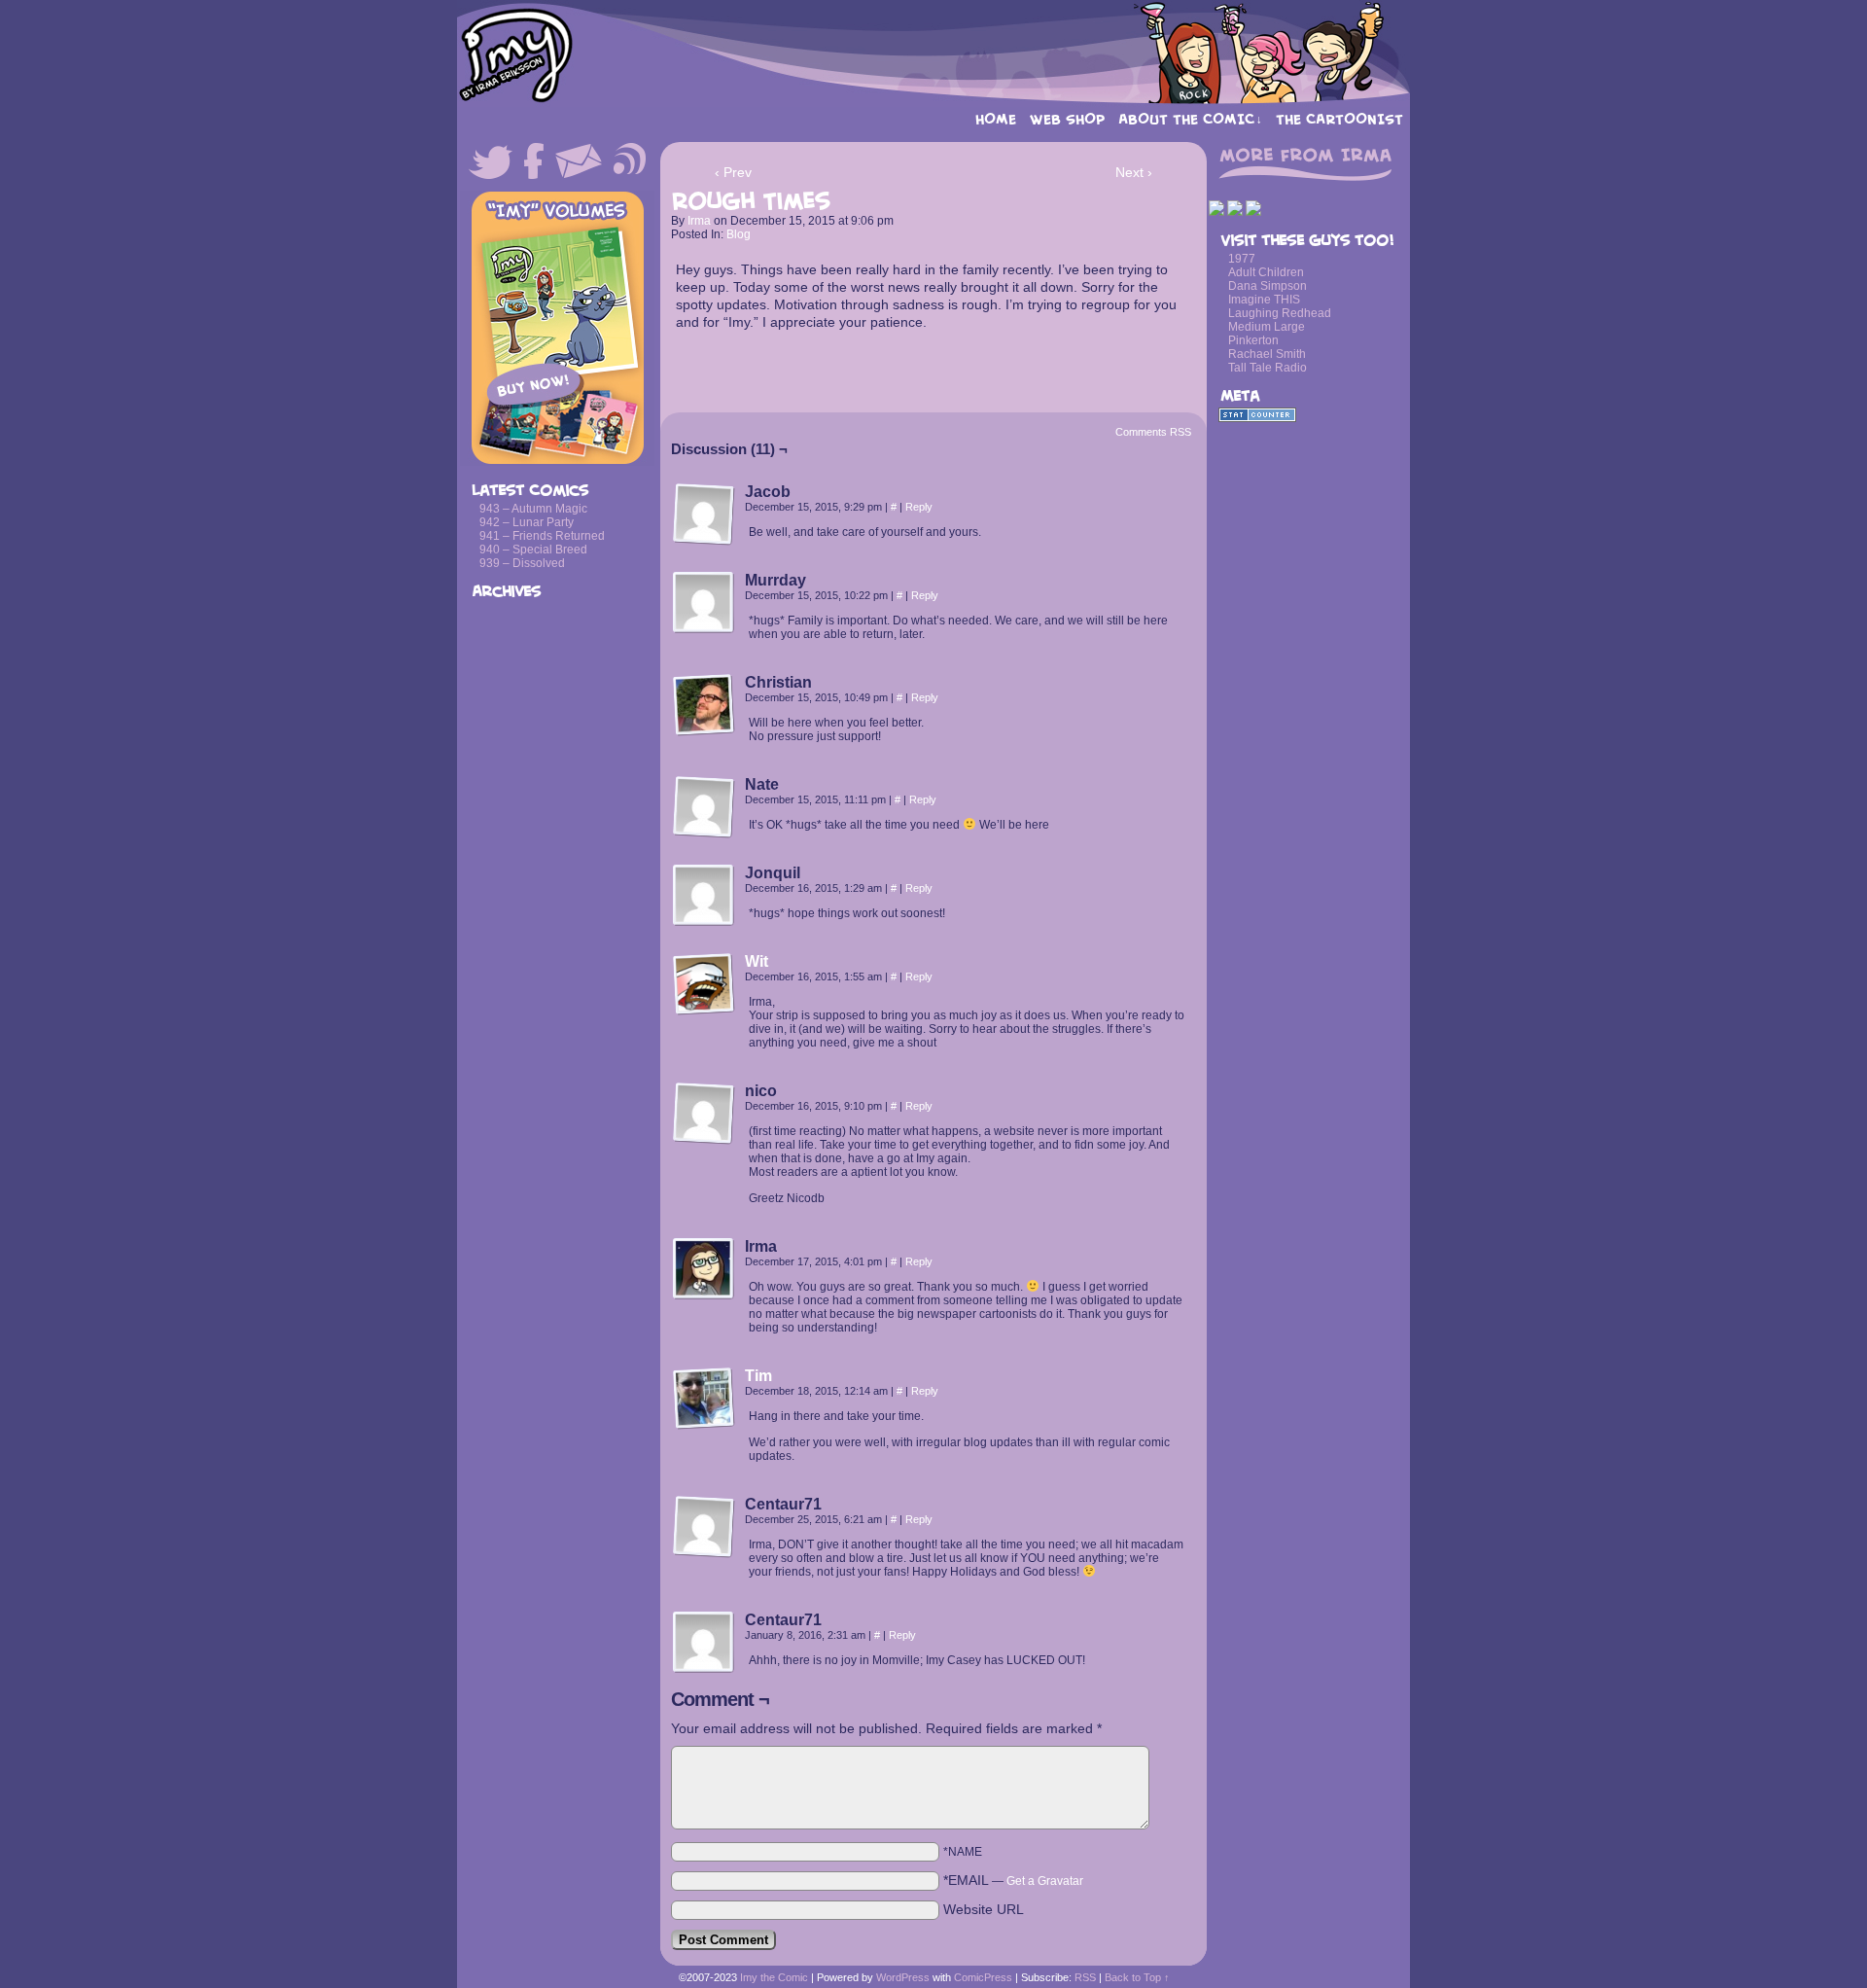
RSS (1085, 1977)
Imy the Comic (933, 53)
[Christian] (704, 705)
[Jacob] (704, 515)
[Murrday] (704, 603)
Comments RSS (1153, 432)
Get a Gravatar (1045, 1881)
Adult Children (1266, 272)
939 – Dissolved (522, 563)
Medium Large (1267, 327)
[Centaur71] (704, 1527)
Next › (1134, 172)
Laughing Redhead (1280, 313)
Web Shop (1067, 119)
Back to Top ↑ (1137, 1977)
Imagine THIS (1264, 300)
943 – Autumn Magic (533, 509)
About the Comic (1190, 119)
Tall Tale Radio (1268, 368)
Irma (699, 221)
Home (996, 119)
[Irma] (704, 1269)
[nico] (704, 1114)
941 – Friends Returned (542, 536)
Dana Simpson (1268, 286)
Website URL (984, 1909)
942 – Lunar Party (527, 522)
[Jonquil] (704, 896)
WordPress (903, 1977)
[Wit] (704, 1011)
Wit (757, 961)
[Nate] (704, 807)
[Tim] (704, 1425)
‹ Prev (733, 172)
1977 (1242, 259)
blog (739, 234)
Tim (758, 1376)
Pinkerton (1253, 340)
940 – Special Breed (533, 550)
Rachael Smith (1267, 354)
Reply (919, 507)
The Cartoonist (1339, 119)
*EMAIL (1013, 1880)
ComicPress (983, 1977)
